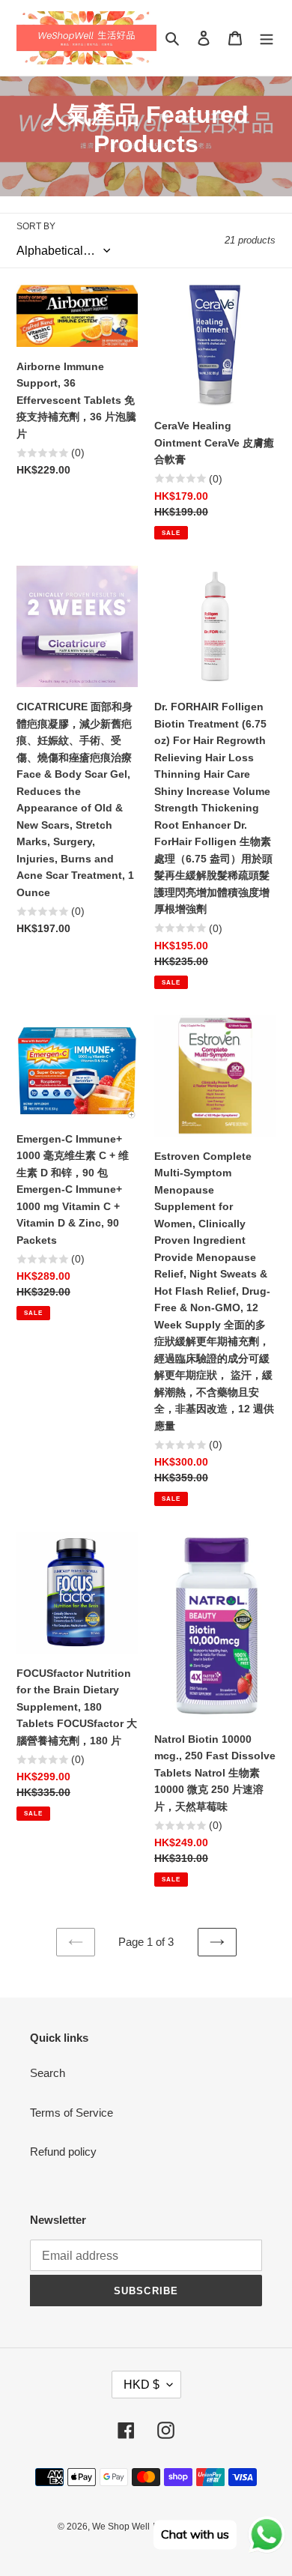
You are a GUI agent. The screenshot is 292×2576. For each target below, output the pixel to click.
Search (48, 2073)
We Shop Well (121, 2527)
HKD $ (142, 2385)
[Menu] (267, 38)
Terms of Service (72, 2113)
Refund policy (63, 2152)
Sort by (36, 226)
